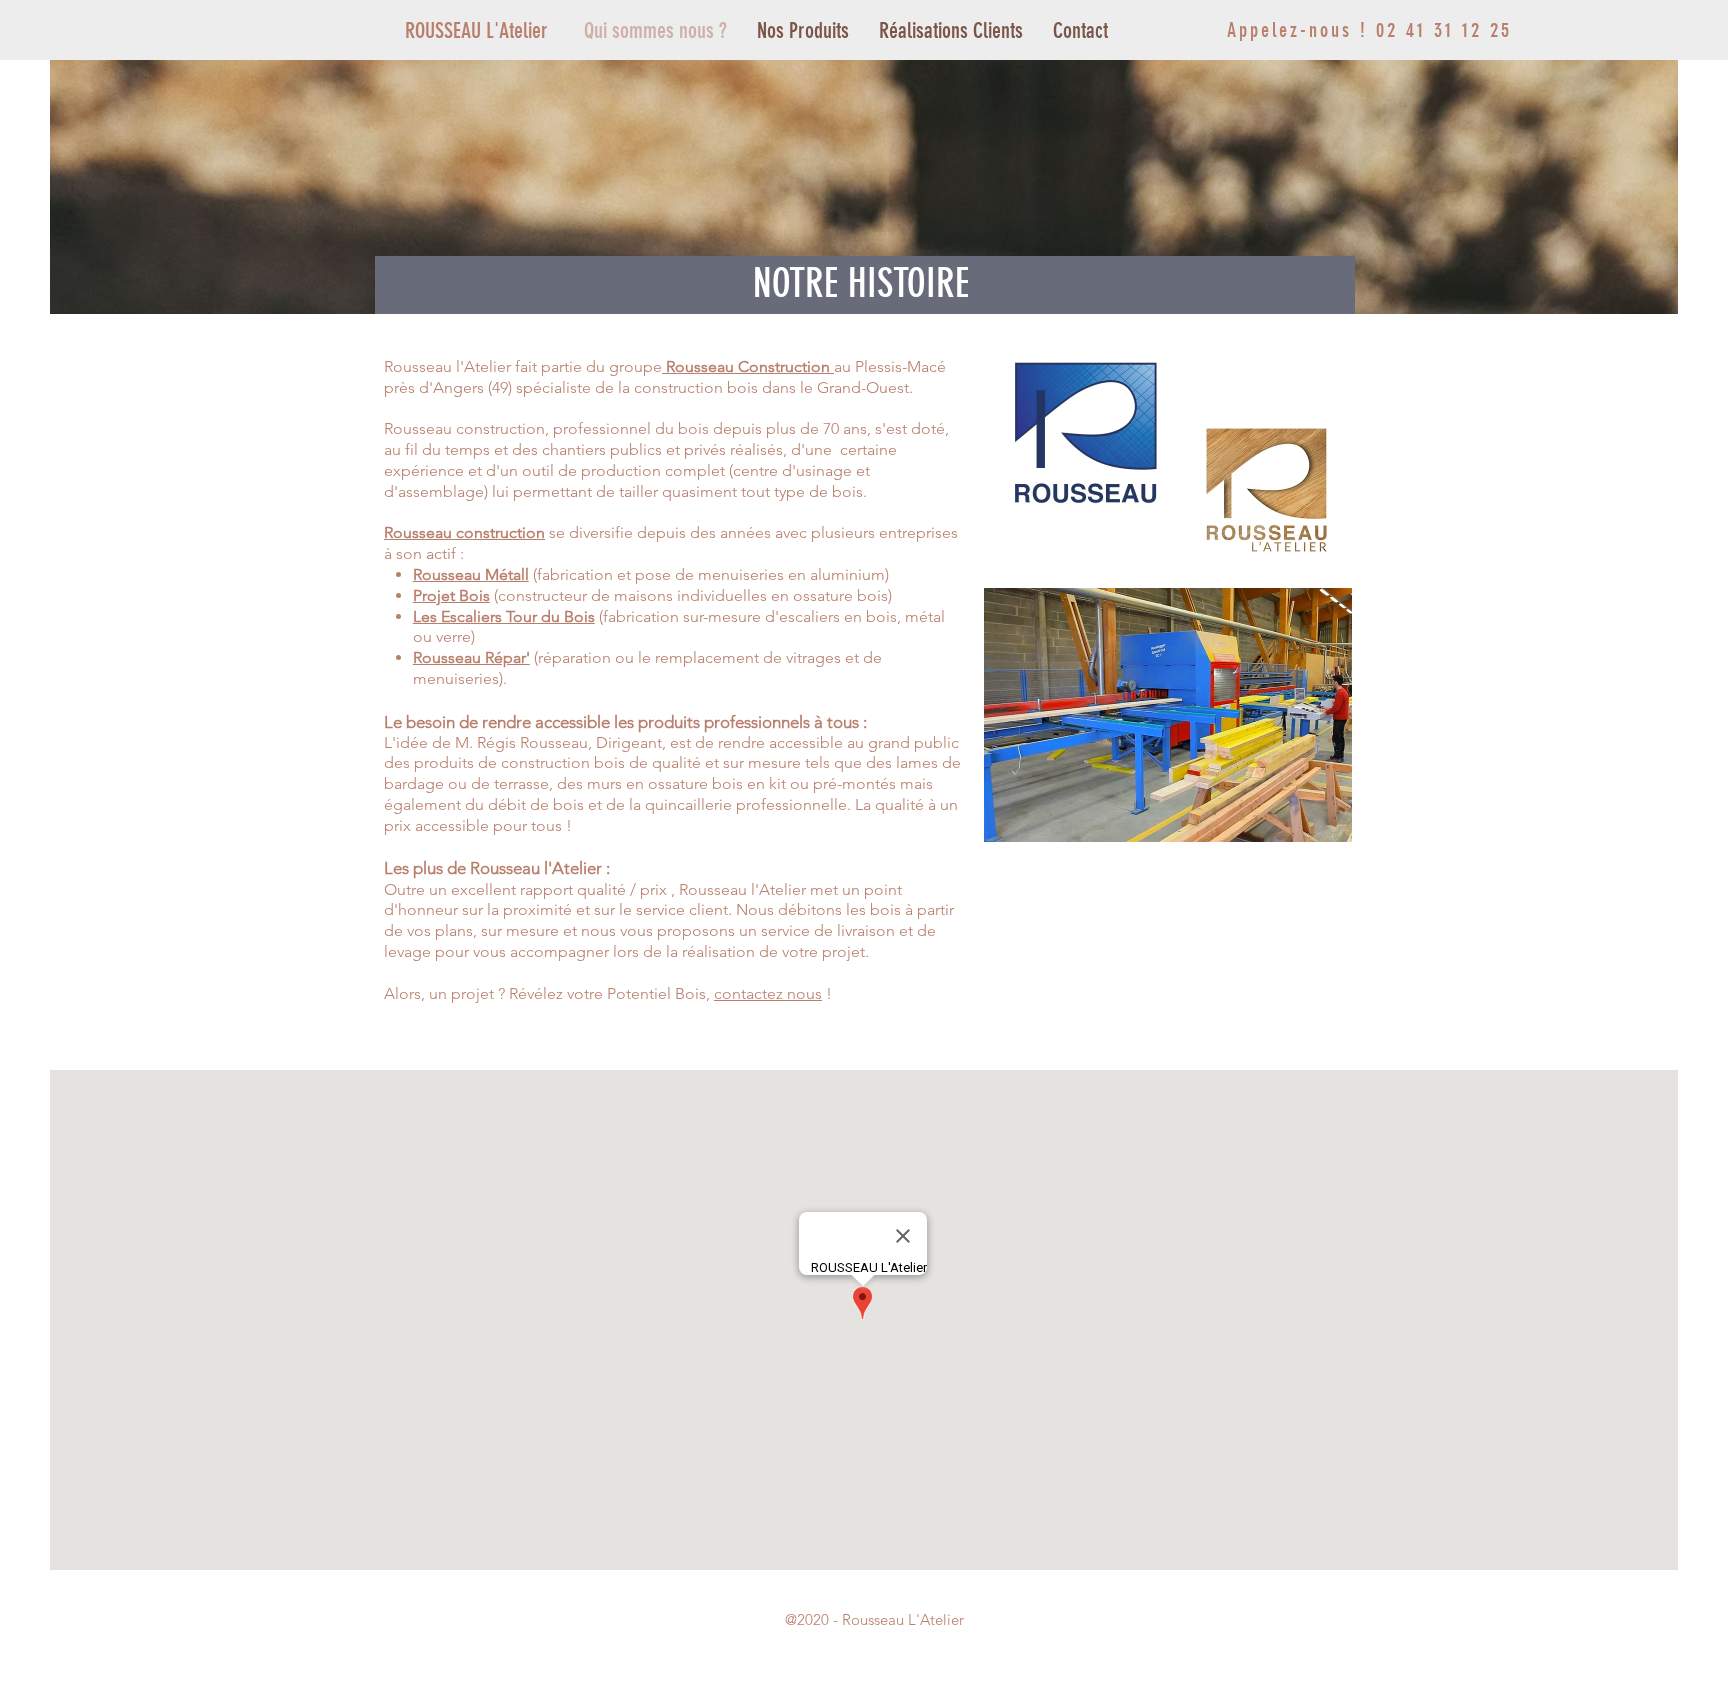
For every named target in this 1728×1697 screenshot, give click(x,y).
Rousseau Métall (471, 574)
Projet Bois (451, 595)
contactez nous (768, 993)
